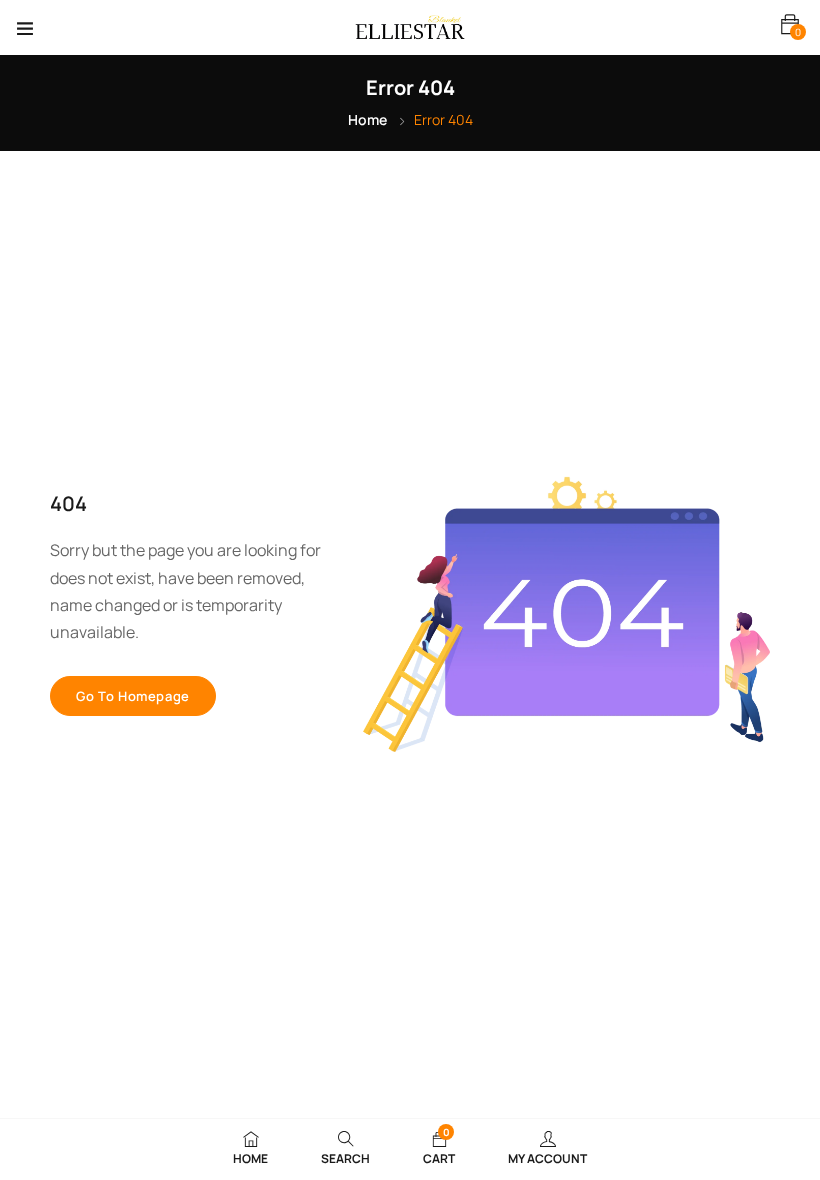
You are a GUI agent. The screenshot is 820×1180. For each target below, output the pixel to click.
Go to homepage (133, 696)
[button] (790, 24)
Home (367, 119)
